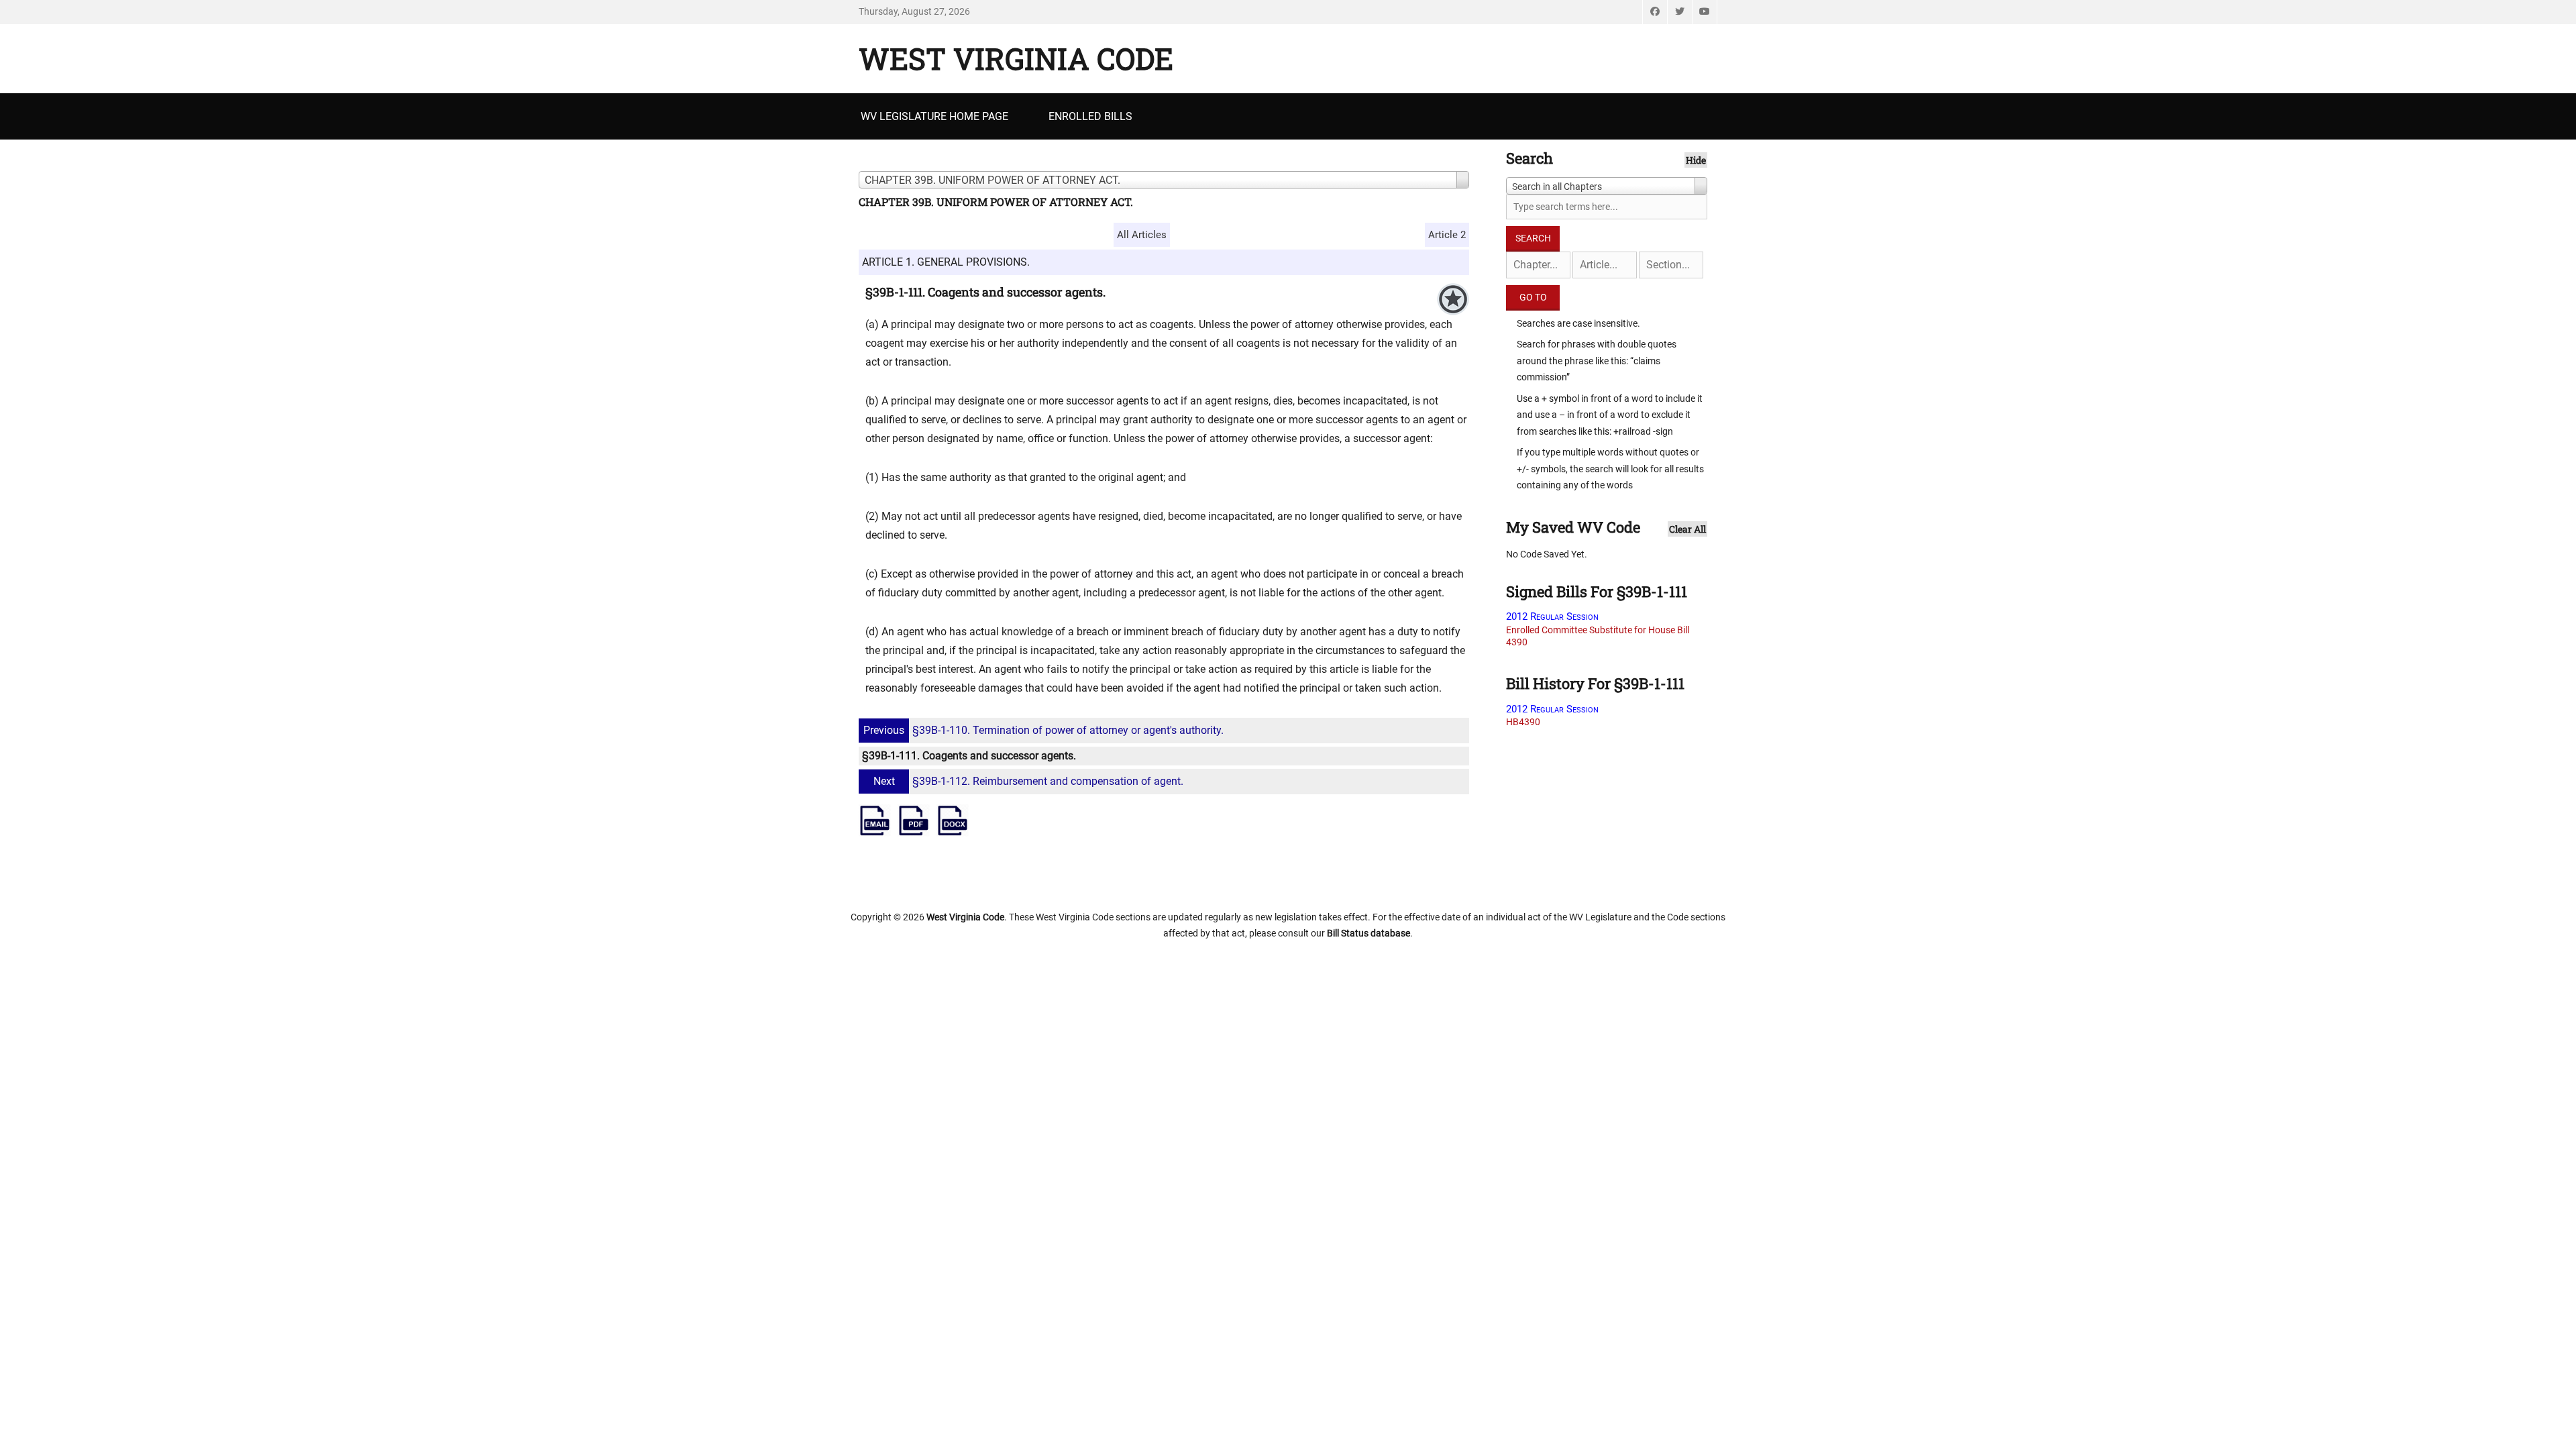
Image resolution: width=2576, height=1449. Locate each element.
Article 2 (1447, 235)
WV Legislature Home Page (934, 116)
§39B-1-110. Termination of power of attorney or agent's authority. (1043, 730)
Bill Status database (1368, 933)
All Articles (1142, 235)
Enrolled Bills (1090, 116)
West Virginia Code (1016, 58)
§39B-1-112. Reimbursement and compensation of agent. (1028, 781)
